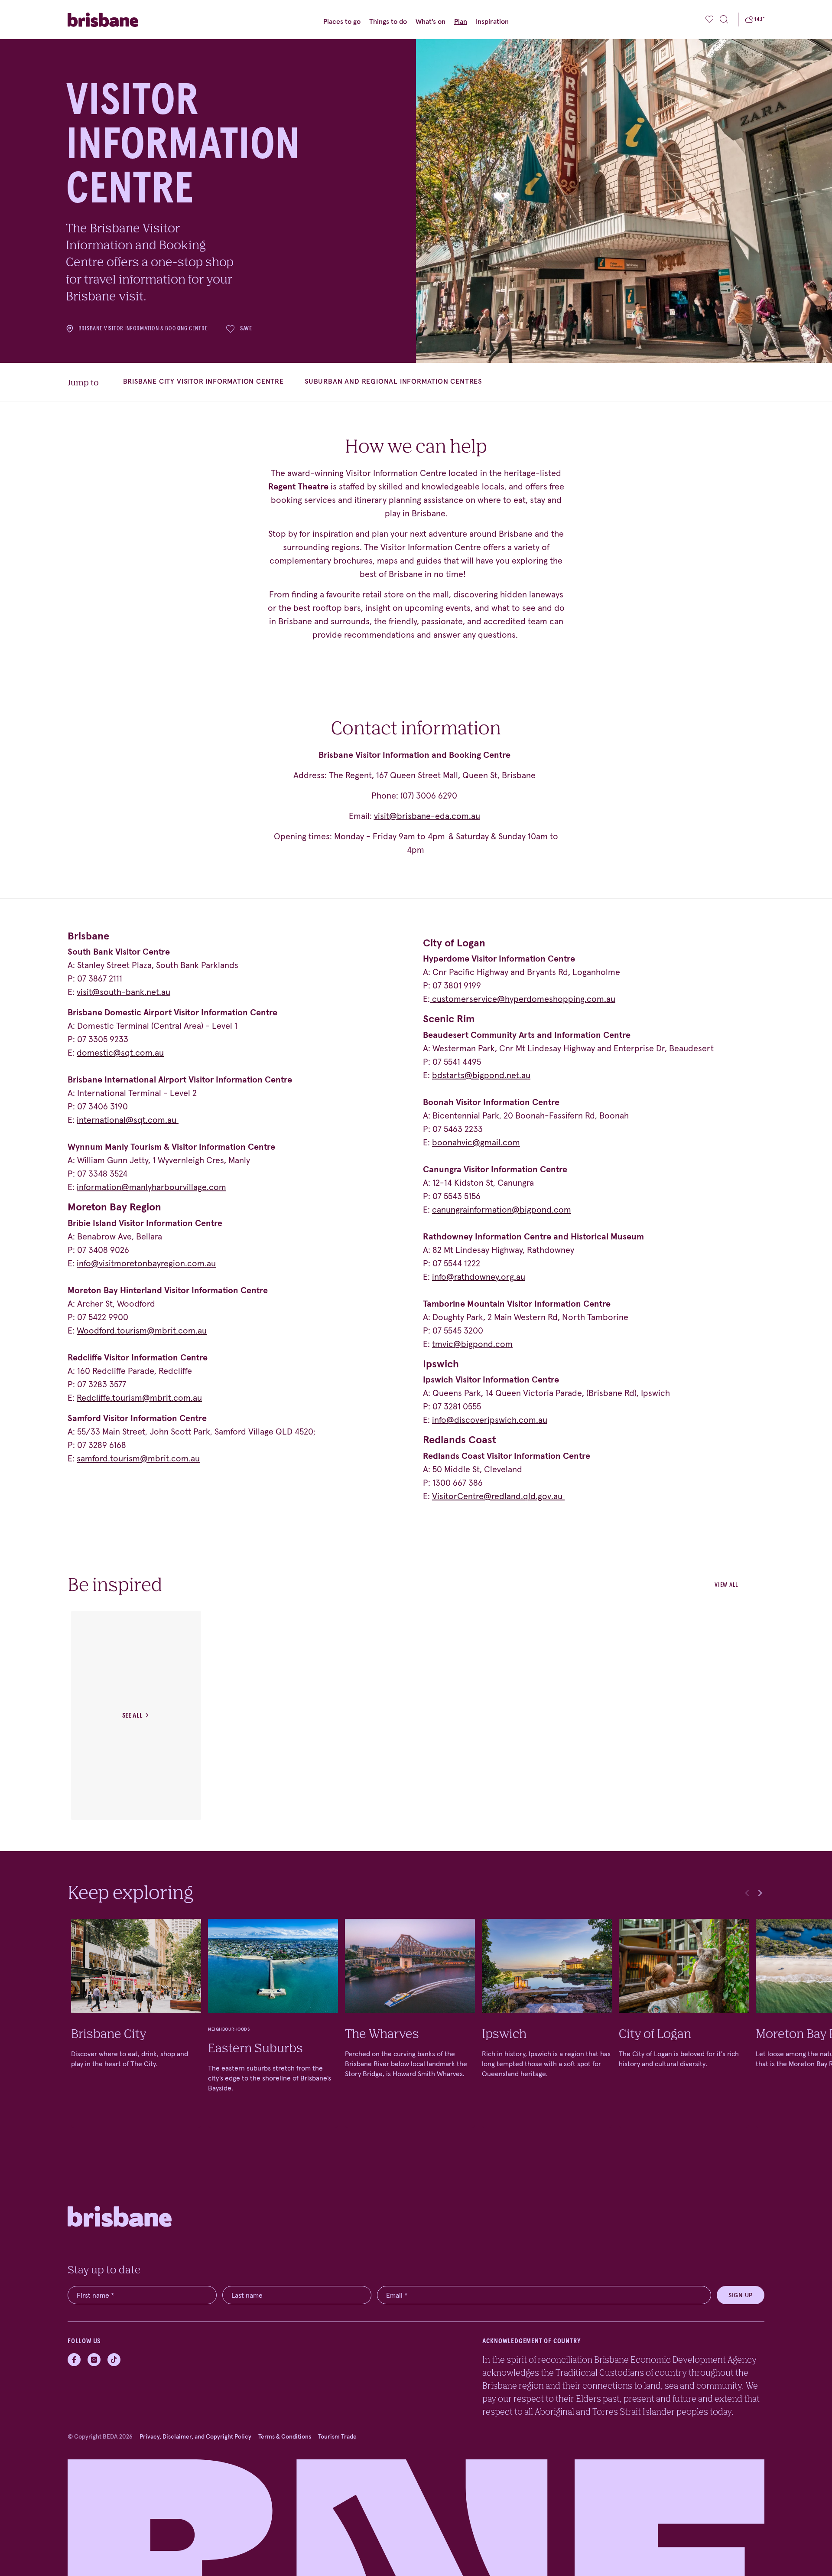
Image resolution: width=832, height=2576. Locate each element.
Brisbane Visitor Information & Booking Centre (143, 329)
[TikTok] (114, 2360)
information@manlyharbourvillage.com (151, 1187)
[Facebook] (74, 2360)
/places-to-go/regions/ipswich (547, 2023)
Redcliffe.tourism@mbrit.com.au (139, 1398)
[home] (120, 20)
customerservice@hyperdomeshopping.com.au (524, 999)
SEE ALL (132, 1715)
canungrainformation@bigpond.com (502, 1210)
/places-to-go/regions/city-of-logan (684, 2023)
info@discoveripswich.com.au (490, 1420)
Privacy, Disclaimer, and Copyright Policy (195, 2436)
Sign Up (741, 2295)
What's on (431, 21)
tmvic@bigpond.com (472, 1344)
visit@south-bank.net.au (123, 992)
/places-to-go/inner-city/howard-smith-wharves (410, 2023)
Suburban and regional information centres (393, 381)
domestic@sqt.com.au (120, 1053)
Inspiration (492, 21)
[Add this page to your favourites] (710, 20)
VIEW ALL (726, 1585)
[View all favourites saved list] (708, 20)
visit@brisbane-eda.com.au (427, 816)
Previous (747, 1893)
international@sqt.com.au (127, 1120)
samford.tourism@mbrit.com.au (138, 1458)
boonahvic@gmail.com (476, 1142)
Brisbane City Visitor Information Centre (203, 381)
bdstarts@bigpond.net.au (481, 1075)
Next (760, 1893)
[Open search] (724, 20)
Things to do (388, 21)
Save (246, 329)
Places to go (342, 21)
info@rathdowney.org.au (479, 1277)
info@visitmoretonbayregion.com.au (146, 1263)
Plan (461, 21)
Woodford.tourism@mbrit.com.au (142, 1330)
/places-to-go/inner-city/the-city (136, 2023)
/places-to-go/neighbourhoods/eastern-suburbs (273, 2023)
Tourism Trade (337, 2436)
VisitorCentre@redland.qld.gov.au (497, 1496)
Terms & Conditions (285, 2436)
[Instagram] (94, 2360)
